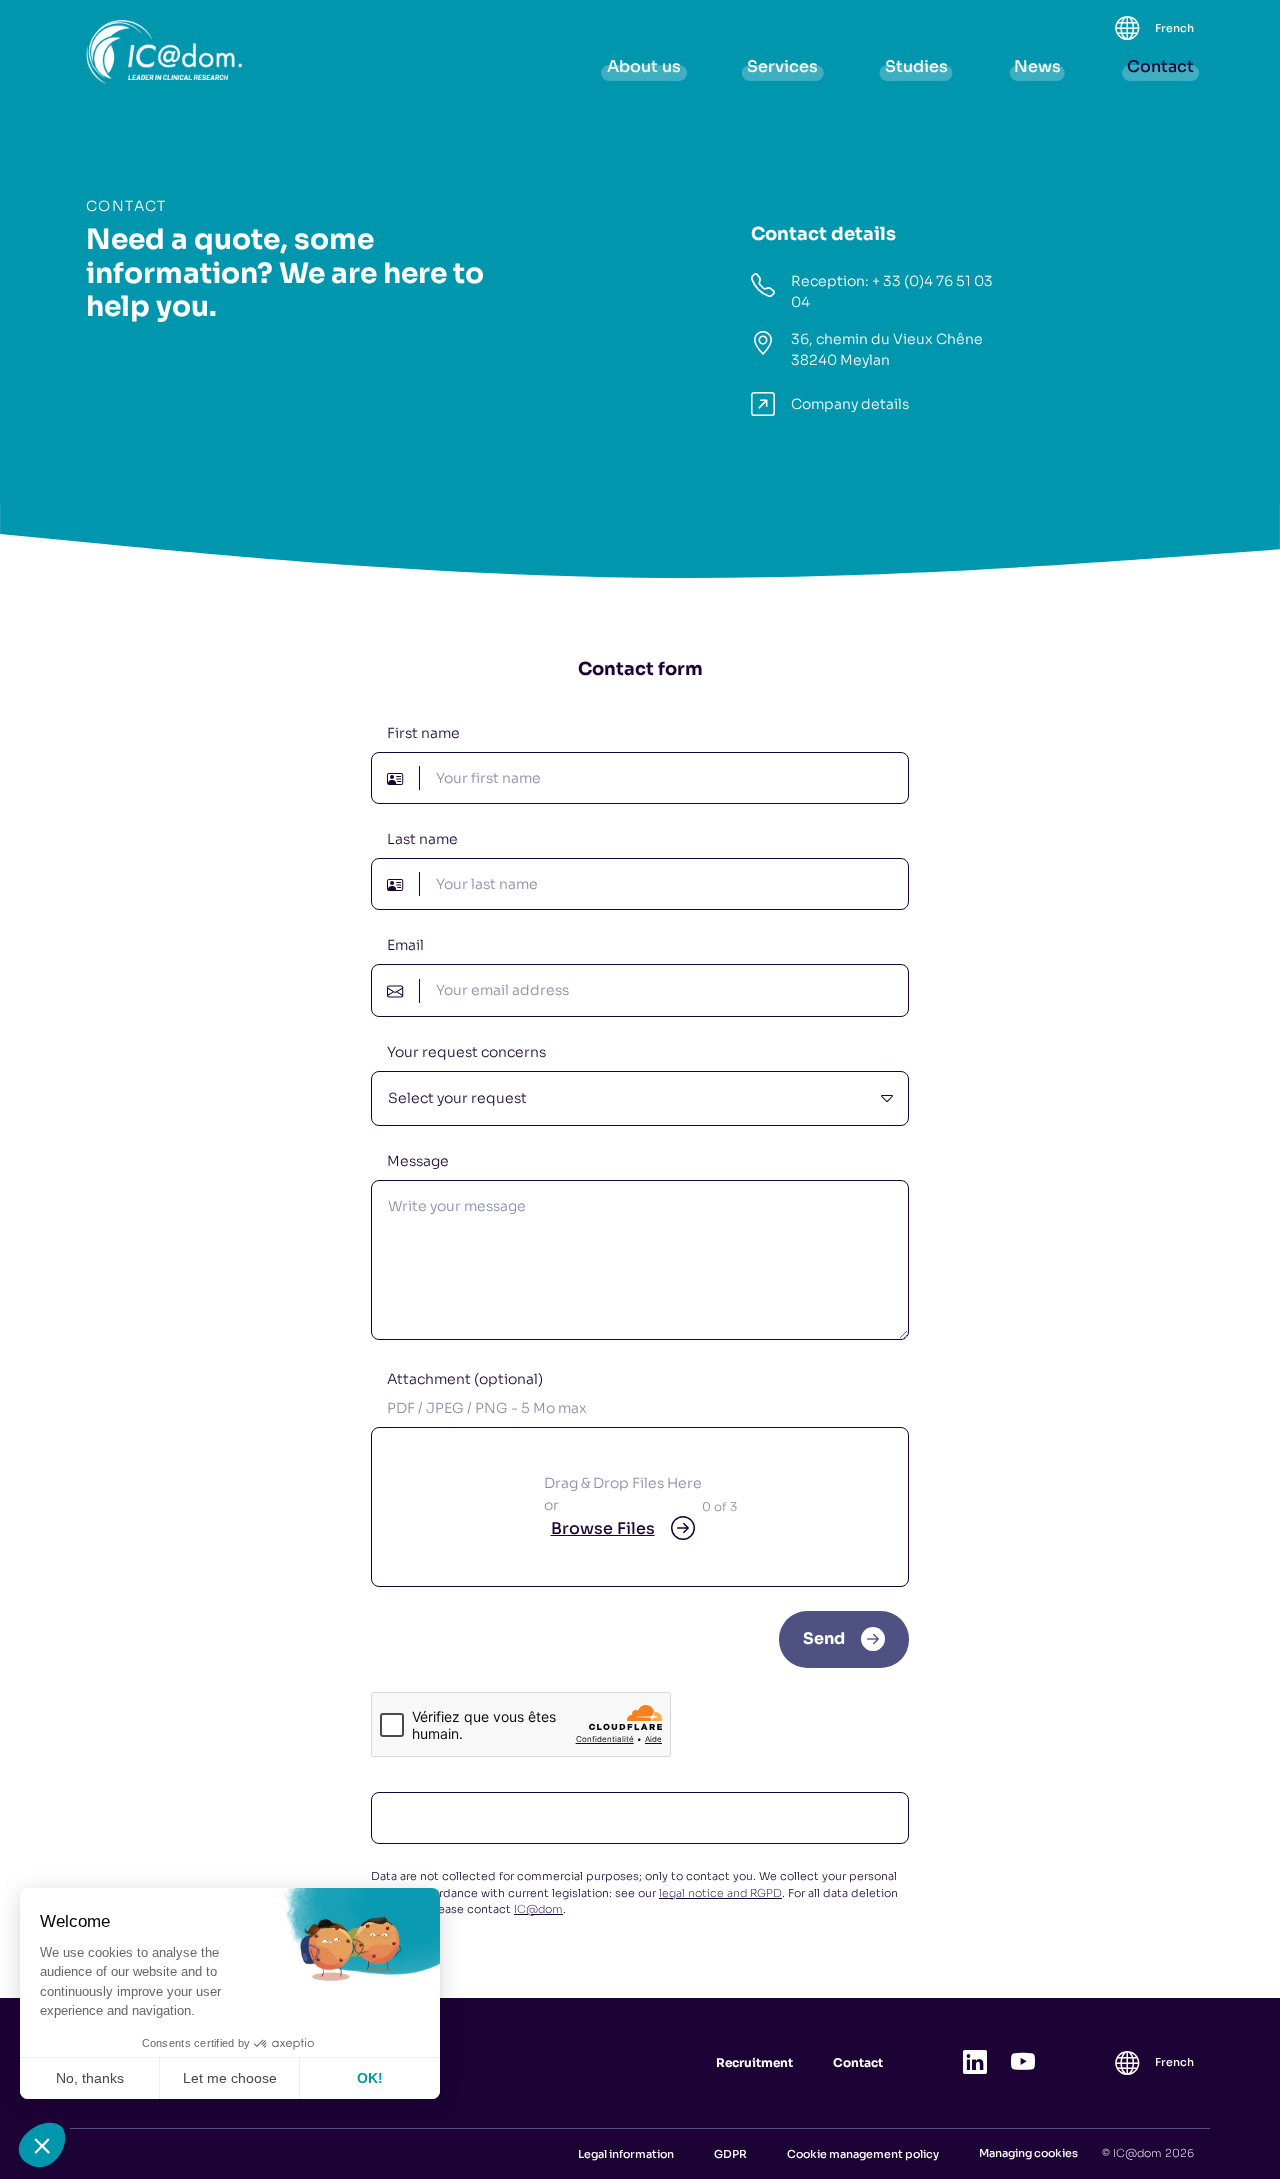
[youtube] (1023, 2063)
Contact (1160, 66)
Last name (422, 839)
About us (644, 66)
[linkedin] (975, 2063)
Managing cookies (1028, 2153)
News (1037, 66)
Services (782, 66)
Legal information (626, 2154)
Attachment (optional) (487, 1393)
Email (405, 945)
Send (824, 1638)
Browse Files (603, 1528)
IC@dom (538, 1909)
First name (423, 733)
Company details (850, 404)
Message (418, 1161)
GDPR (730, 2154)
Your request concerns (466, 1052)
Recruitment (754, 2062)
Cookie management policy (863, 2154)
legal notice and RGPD (720, 1893)
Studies (916, 66)
